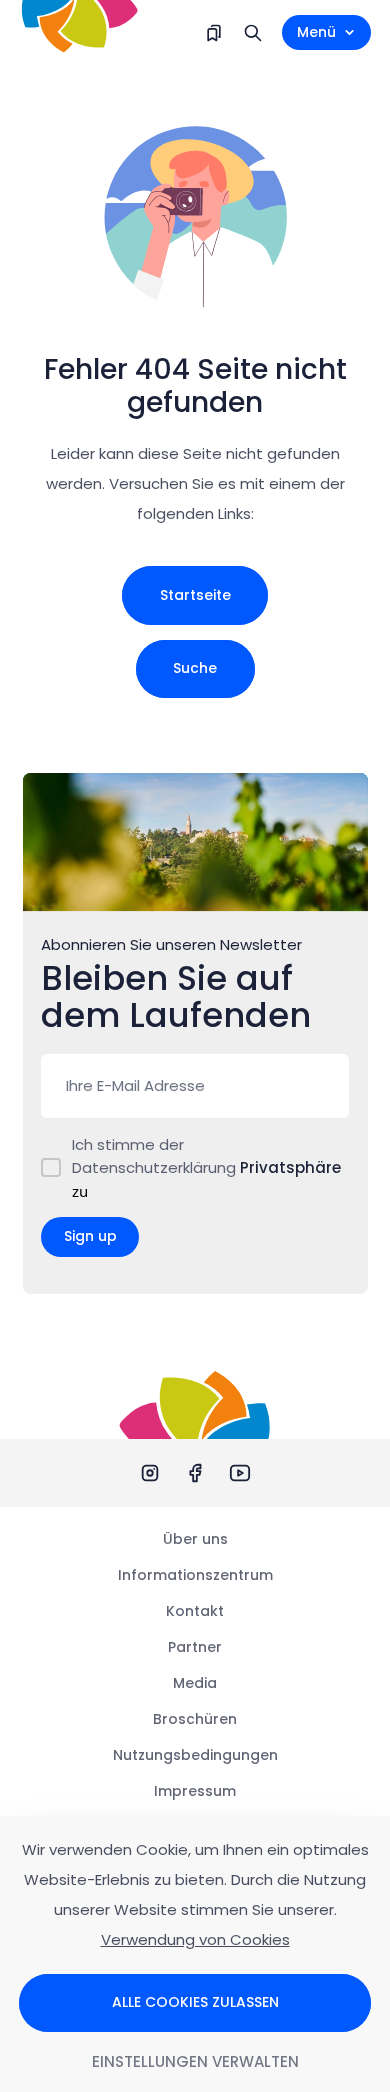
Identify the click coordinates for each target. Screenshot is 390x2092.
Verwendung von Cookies (195, 1939)
